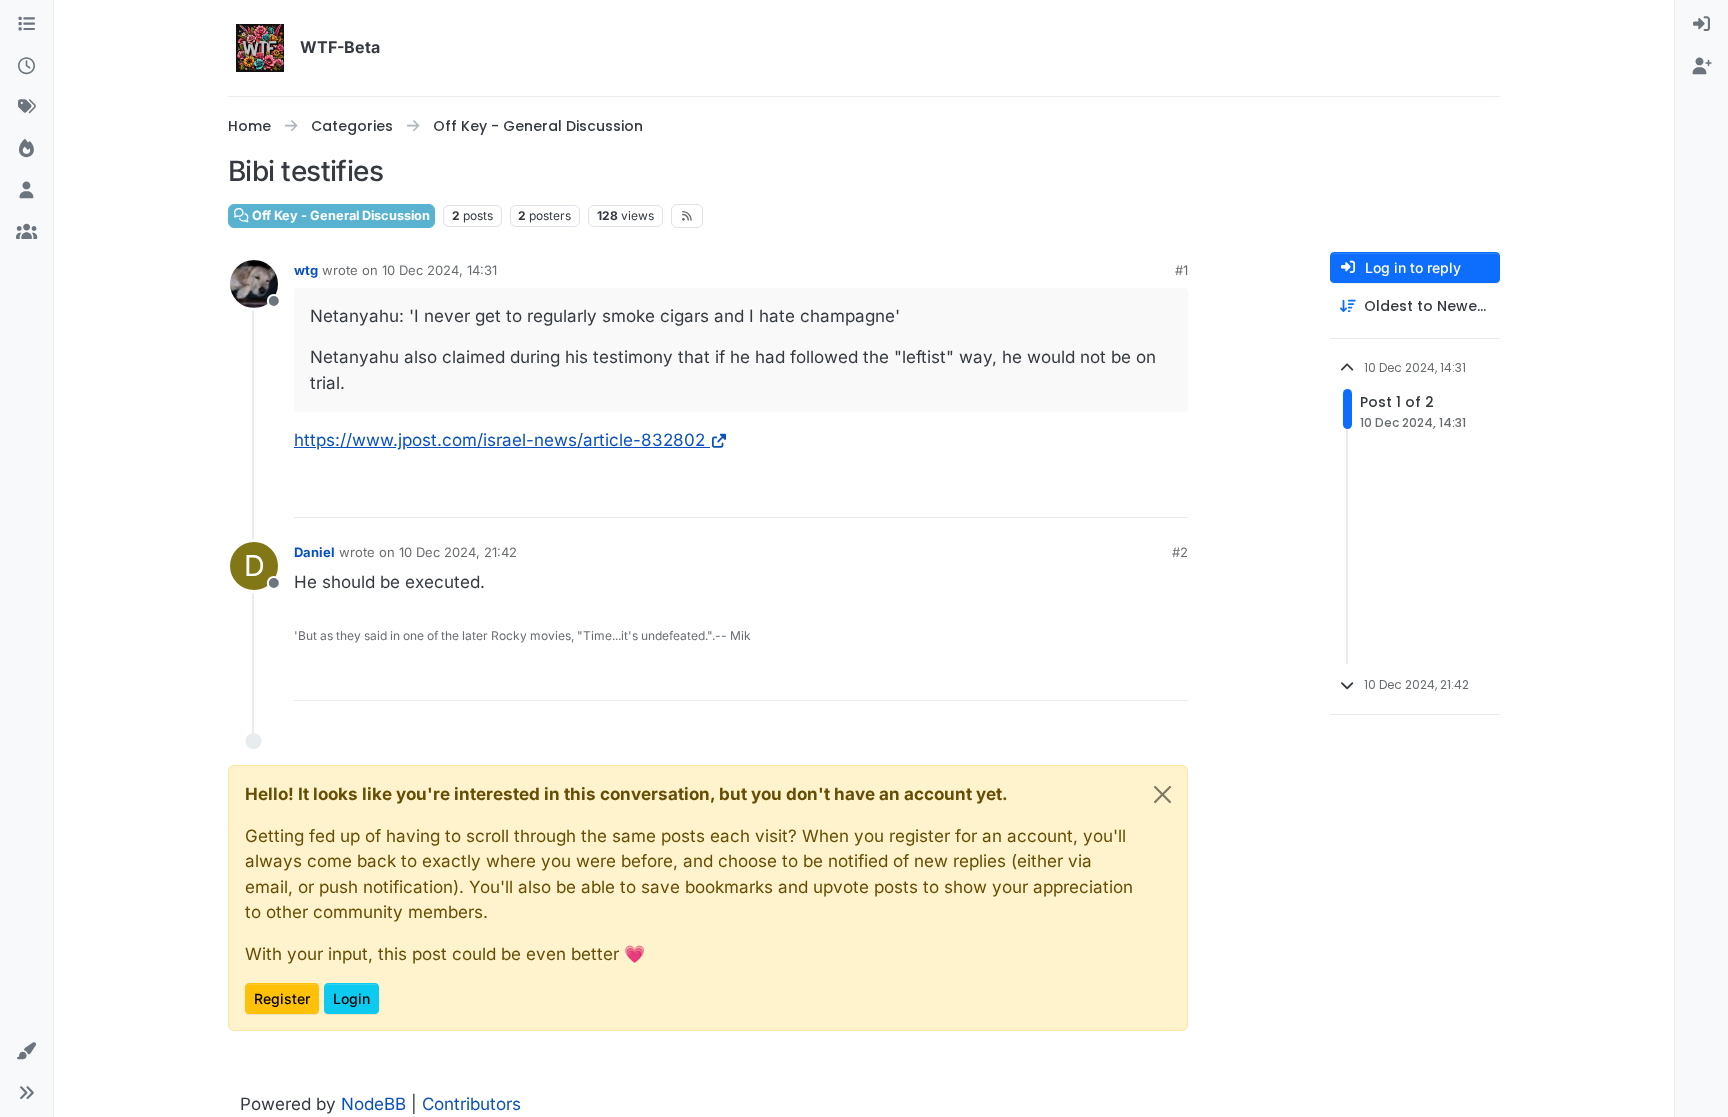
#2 (1180, 552)
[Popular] (26, 150)
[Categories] (26, 25)
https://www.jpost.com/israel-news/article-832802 (499, 440)
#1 (1181, 270)
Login (351, 998)
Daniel (314, 552)
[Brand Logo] (260, 48)
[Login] (1701, 25)
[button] (26, 1052)
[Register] (1701, 67)
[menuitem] (1701, 25)
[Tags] (26, 108)
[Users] (26, 191)
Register (282, 998)
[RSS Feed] (687, 216)
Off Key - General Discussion (339, 215)
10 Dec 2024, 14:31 (439, 270)
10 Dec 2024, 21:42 (458, 552)
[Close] (1162, 794)
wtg (306, 270)
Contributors (471, 1104)
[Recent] (26, 67)
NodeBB (373, 1104)
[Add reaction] (1171, 493)
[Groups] (26, 233)
